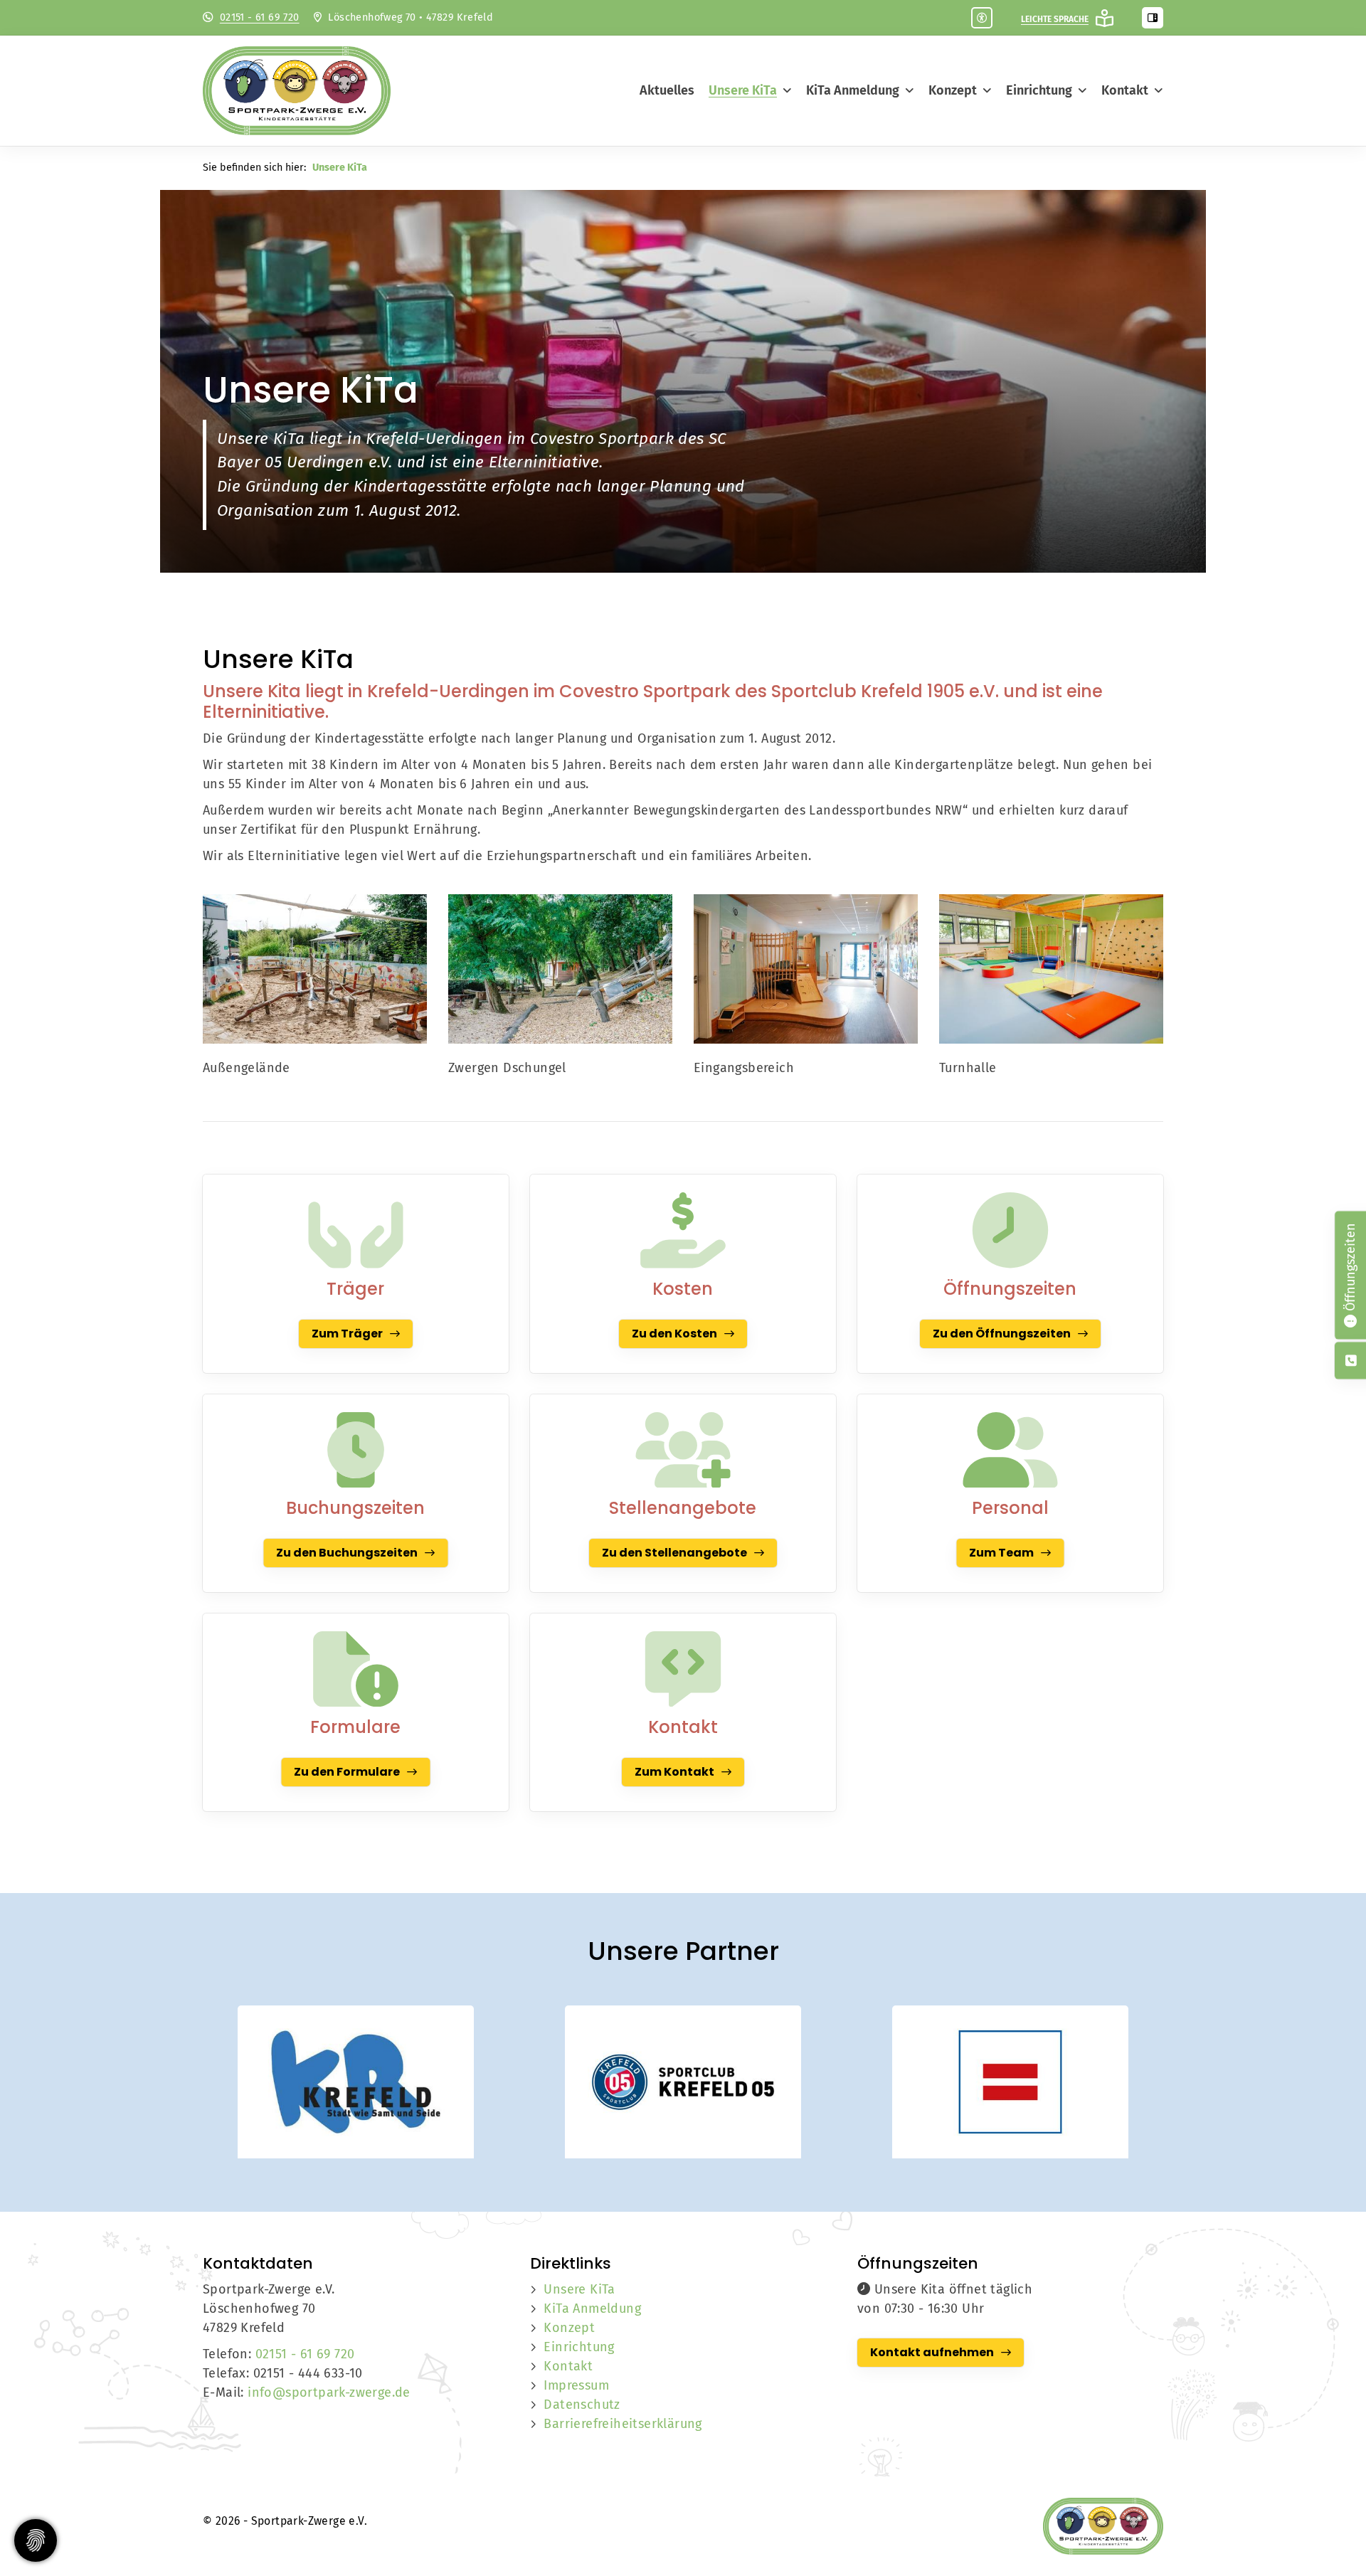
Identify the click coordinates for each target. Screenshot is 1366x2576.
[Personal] (1010, 1450)
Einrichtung (1039, 90)
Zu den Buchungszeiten (347, 1553)
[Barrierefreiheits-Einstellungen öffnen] (982, 18)
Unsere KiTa (743, 90)
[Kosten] (683, 1230)
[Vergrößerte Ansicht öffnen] (315, 969)
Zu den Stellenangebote (674, 1553)
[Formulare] (356, 1669)
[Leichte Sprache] (1105, 18)
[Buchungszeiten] (356, 1450)
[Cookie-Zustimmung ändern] (36, 2540)
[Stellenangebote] (683, 1450)
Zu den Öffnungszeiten (1002, 1334)
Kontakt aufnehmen (932, 2352)
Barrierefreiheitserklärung (623, 2424)
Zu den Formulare (347, 1772)
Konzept (953, 90)
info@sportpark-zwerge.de (329, 2392)
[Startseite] (309, 91)
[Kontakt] (683, 1669)
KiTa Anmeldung (853, 90)
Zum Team (1001, 1553)
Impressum (576, 2385)
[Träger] (356, 1230)
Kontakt (1125, 90)
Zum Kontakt (674, 1772)
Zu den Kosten (674, 1334)
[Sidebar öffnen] (1153, 18)
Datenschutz (582, 2405)
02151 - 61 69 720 (260, 17)
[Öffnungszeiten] (1010, 1230)
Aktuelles (667, 90)
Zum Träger (347, 1334)
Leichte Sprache (1055, 19)
